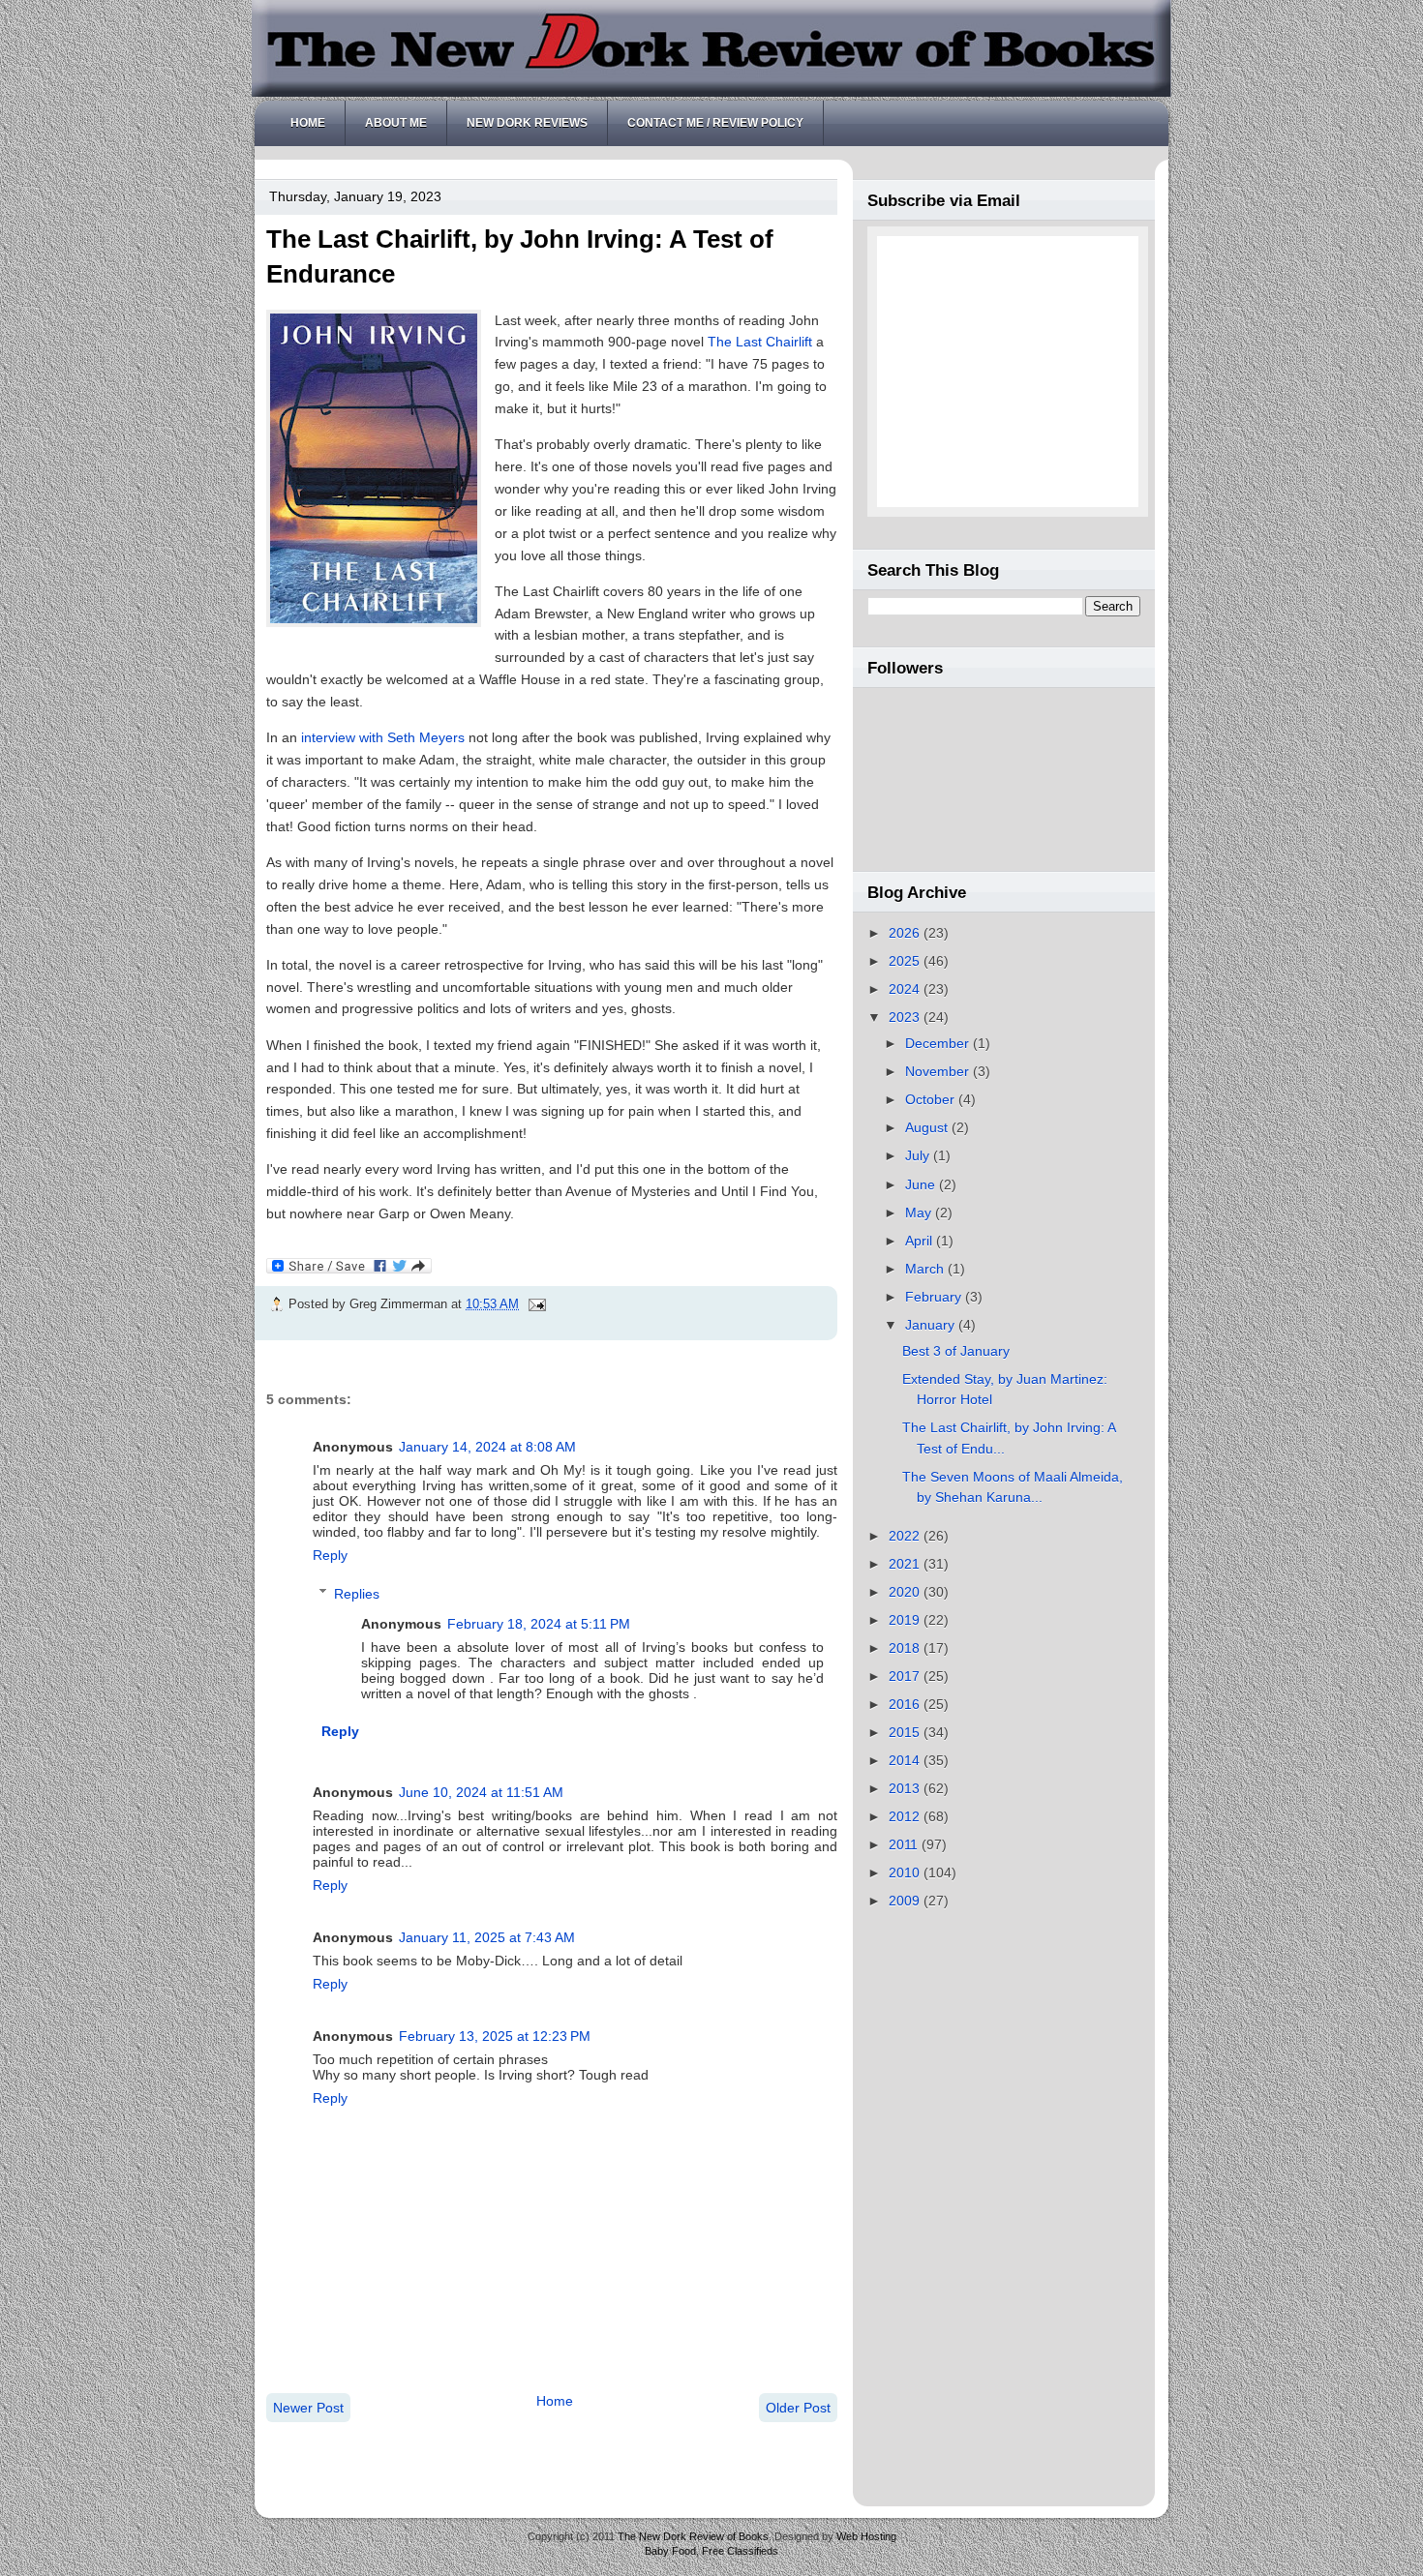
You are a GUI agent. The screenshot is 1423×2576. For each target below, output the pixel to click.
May (920, 1213)
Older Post (798, 2408)
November (939, 1071)
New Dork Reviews (527, 123)
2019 (906, 1620)
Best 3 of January (956, 1351)
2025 (906, 961)
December (939, 1043)
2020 (906, 1592)
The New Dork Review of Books (693, 2536)
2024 (906, 989)
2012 (906, 1816)
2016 (906, 1704)
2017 (906, 1676)
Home (308, 123)
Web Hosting (866, 2536)
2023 (906, 1017)
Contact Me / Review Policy (715, 123)
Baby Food (670, 2551)
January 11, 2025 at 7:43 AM (487, 1937)
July (919, 1155)
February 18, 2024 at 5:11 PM (539, 1624)
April (921, 1241)
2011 (905, 1844)
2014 (906, 1760)
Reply (330, 1555)
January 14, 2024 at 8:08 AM (487, 1447)
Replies (357, 1593)
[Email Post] (534, 1304)
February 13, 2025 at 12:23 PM (495, 2036)
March (926, 1269)
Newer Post (308, 2408)
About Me (396, 123)
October (932, 1099)
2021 (906, 1564)
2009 (906, 1901)
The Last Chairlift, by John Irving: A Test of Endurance (520, 256)
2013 (906, 1788)
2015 (906, 1732)
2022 (906, 1536)
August (928, 1127)
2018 (906, 1648)
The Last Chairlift (760, 342)
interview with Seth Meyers (383, 737)
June (922, 1184)
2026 (906, 933)
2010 (906, 1872)
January (932, 1325)
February (935, 1297)
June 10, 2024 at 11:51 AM (481, 1792)
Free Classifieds (740, 2551)
